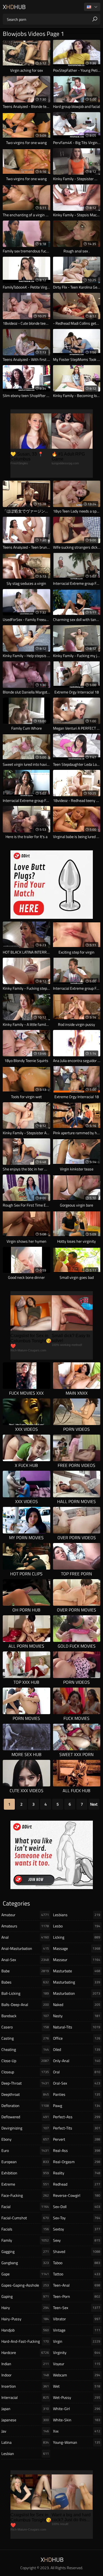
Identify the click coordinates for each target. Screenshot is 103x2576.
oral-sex (77, 2083)
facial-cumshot (25, 2218)
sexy (77, 2240)
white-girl (77, 2409)
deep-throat (25, 2083)
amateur (25, 1915)
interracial (25, 2397)
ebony (25, 2139)
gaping (25, 2296)
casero (25, 2027)
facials (25, 2229)
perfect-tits (77, 2128)
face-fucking (25, 2195)
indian (25, 2364)
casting (25, 2038)
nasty (77, 2016)
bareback (25, 2016)
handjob (25, 2330)
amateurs (25, 1926)
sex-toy (77, 2218)
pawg (77, 2106)
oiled (77, 2049)
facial (25, 2207)
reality (77, 2173)
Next (94, 1804)
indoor (25, 2375)
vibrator (77, 2319)
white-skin (77, 2420)
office (77, 2038)
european (25, 2162)
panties (77, 2094)
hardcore (25, 2352)
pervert (77, 2139)
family (25, 2240)
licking (77, 1937)
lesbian (25, 2453)
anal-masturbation (25, 1948)
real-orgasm (77, 2162)
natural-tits (77, 2027)
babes (25, 1982)
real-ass (77, 2150)
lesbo (77, 1926)
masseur (77, 1960)
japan (25, 2409)
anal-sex (25, 1960)
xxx (77, 2431)
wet (77, 2386)
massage (77, 1948)
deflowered (25, 2117)
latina (25, 2442)
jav (25, 2431)
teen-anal (77, 2285)
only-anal (77, 2061)
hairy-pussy (25, 2319)
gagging (25, 2251)
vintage (77, 2330)
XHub (14, 7)
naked (77, 2004)
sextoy (77, 2229)
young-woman (77, 2442)
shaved (77, 2251)
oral (77, 2072)
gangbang (25, 2263)
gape (25, 2274)
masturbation (77, 1993)
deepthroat (25, 2094)
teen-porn (77, 2296)
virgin (77, 2341)
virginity (77, 2352)
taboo (77, 2263)
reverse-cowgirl (77, 2195)
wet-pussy (77, 2397)
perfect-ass (77, 2117)
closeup (25, 2072)
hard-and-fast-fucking (25, 2341)
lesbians (77, 1915)
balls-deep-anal (25, 2004)
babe (25, 1971)
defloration (25, 2106)
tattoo (77, 2274)
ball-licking (25, 1993)
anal (25, 1937)
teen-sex (77, 2308)
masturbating (77, 1982)
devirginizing (25, 2128)
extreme (25, 2184)
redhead (77, 2184)
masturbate (77, 1971)
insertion (25, 2386)
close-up (25, 2061)
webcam (77, 2375)
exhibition (25, 2173)
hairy (25, 2308)
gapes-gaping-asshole (25, 2285)
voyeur (77, 2364)
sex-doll (77, 2207)
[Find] (95, 19)
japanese (25, 2420)
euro (25, 2150)
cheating (25, 2049)
